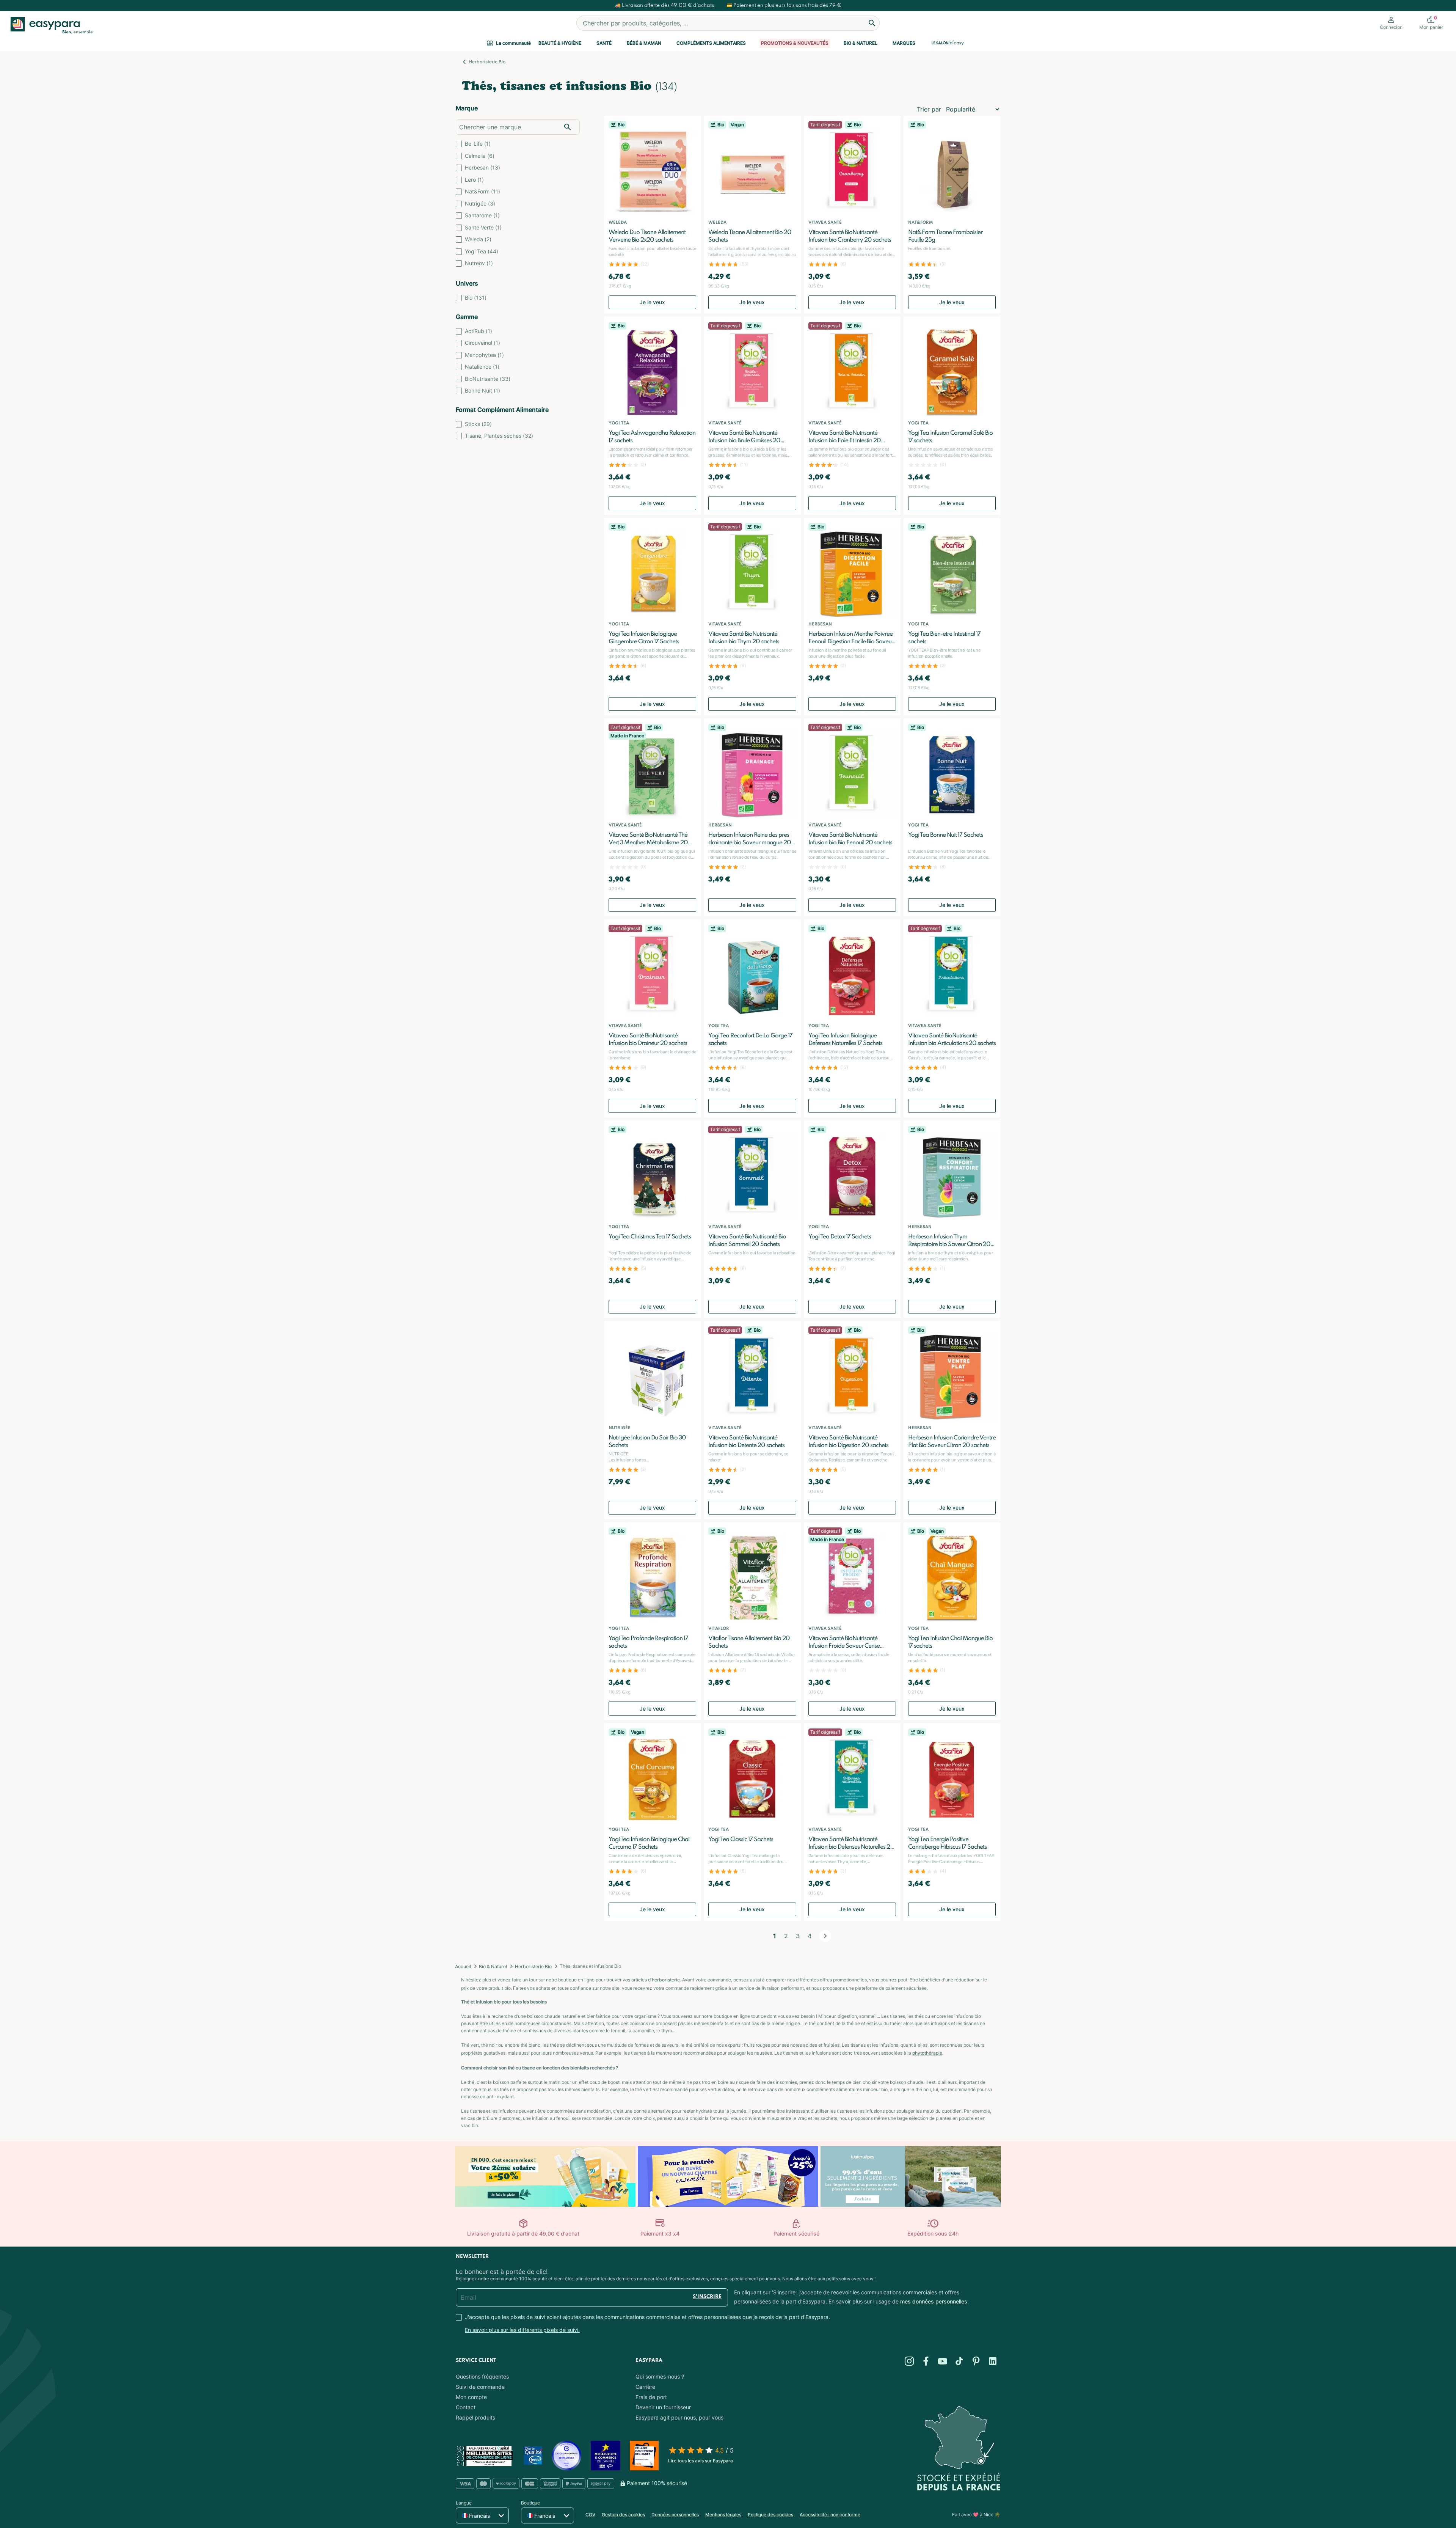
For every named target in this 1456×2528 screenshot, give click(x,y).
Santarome (482, 215)
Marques (904, 43)
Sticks (478, 424)
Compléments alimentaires (711, 43)
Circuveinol (482, 343)
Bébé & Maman (644, 43)
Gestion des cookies (623, 2515)
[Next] (825, 1936)
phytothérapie (927, 2053)
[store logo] (50, 25)
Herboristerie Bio (487, 62)
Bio (476, 298)
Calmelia (480, 156)
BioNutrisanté (488, 379)
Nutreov (479, 263)
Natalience (482, 367)
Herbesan (482, 167)
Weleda (478, 239)
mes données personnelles (934, 2301)
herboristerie (666, 1980)
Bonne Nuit (482, 390)
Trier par (929, 109)
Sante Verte (483, 227)
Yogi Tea (482, 251)
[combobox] (728, 23)
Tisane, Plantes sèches (499, 436)
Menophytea (484, 355)
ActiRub (479, 331)
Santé (604, 43)
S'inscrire (707, 2297)
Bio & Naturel (861, 43)
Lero (474, 180)
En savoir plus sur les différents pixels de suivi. (522, 2330)
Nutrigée (480, 203)
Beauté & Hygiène (560, 43)
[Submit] (872, 23)
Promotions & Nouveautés (795, 43)
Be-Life (478, 144)
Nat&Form (482, 191)
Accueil (463, 1966)
